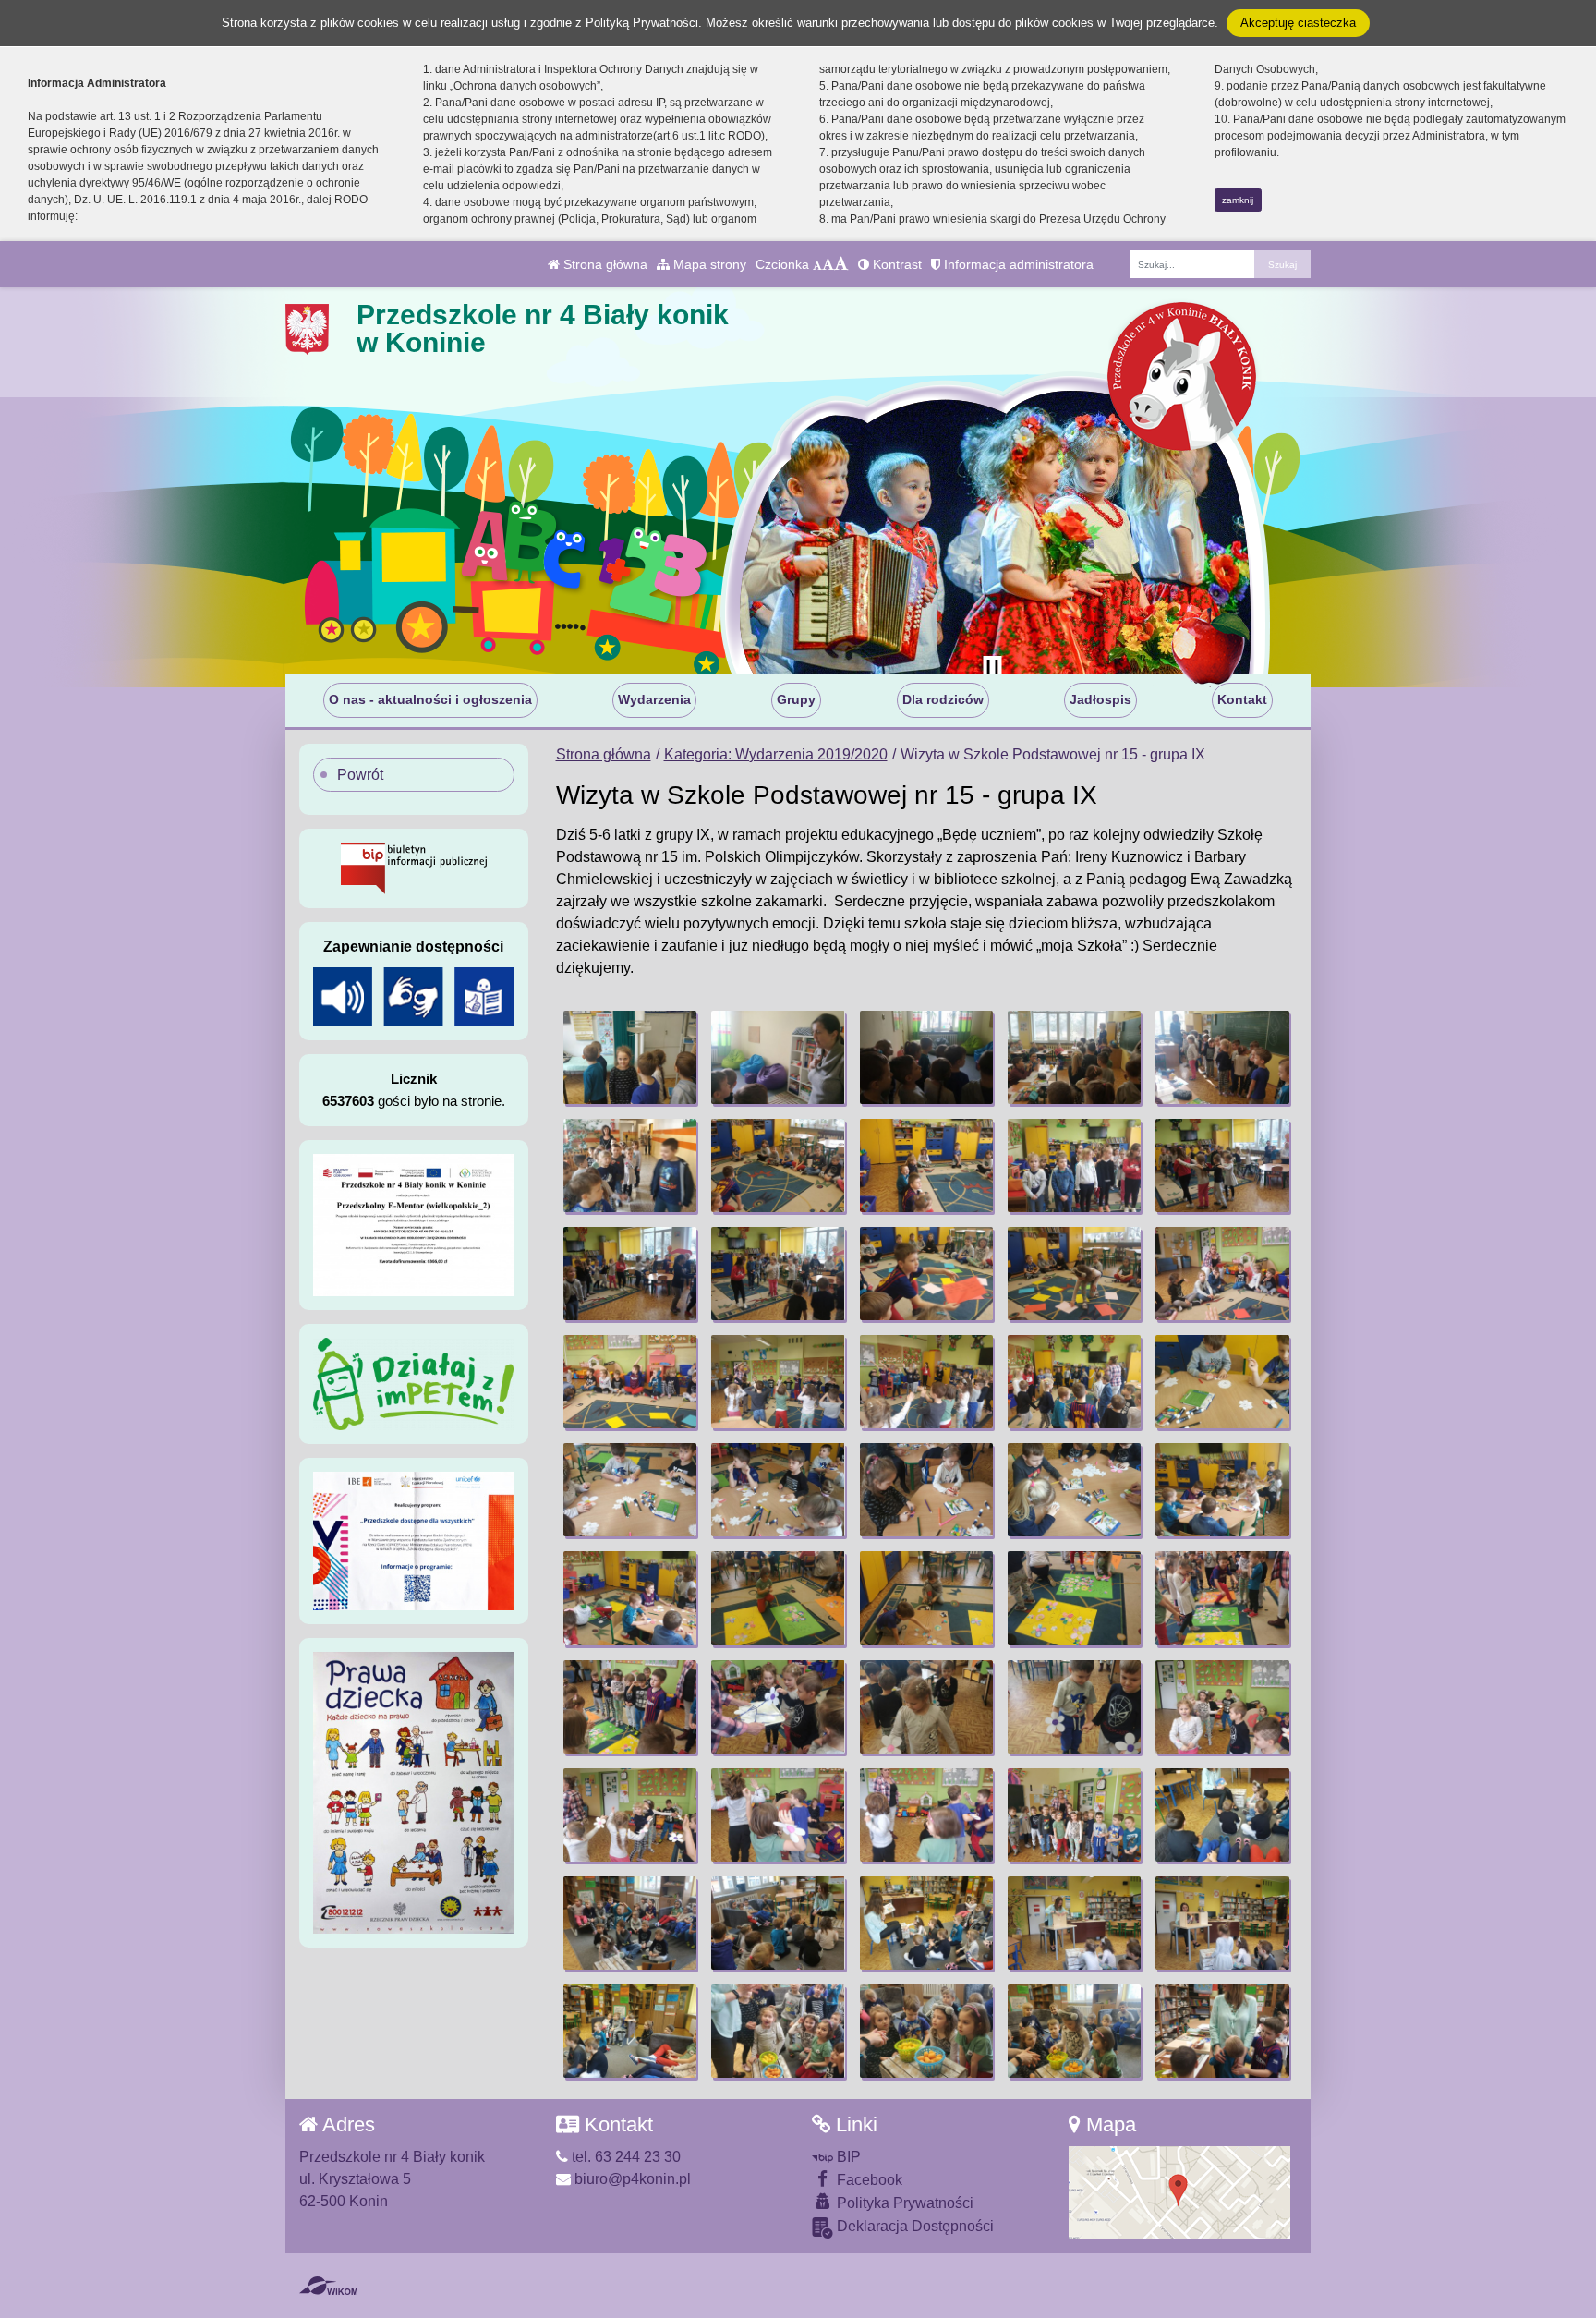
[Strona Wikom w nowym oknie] (328, 2286)
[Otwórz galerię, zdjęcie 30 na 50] (1222, 1598)
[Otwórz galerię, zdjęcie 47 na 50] (778, 2031)
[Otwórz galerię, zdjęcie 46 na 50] (630, 2031)
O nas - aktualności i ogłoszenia (430, 699)
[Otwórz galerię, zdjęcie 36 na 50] (630, 1815)
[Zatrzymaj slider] (992, 669)
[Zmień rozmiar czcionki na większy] (828, 264)
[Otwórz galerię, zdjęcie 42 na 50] (778, 1923)
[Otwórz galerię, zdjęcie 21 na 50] (630, 1490)
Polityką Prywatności (642, 23)
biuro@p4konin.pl (631, 2179)
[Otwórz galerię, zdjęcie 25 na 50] (1222, 1490)
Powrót (360, 775)
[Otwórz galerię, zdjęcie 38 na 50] (926, 1815)
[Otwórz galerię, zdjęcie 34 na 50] (1074, 1707)
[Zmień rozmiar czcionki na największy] (841, 264)
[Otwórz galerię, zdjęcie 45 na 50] (1222, 1923)
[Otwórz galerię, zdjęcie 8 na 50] (926, 1165)
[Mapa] (1179, 2192)
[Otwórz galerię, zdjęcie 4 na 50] (1074, 1057)
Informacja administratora (1017, 264)
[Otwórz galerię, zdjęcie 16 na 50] (630, 1382)
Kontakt (1242, 699)
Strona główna (604, 264)
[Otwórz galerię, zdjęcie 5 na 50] (1222, 1057)
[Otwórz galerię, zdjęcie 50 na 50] (1222, 2031)
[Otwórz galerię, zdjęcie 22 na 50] (778, 1490)
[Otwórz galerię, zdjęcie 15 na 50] (1222, 1274)
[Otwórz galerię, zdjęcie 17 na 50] (778, 1382)
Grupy (796, 699)
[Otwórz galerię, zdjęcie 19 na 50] (1074, 1382)
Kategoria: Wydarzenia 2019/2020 (776, 754)
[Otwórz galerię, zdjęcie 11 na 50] (630, 1274)
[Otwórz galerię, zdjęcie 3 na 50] (926, 1057)
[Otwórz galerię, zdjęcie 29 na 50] (1074, 1598)
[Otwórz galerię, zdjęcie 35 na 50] (1222, 1707)
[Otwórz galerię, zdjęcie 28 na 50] (926, 1598)
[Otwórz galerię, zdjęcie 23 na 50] (926, 1490)
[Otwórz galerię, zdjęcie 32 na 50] (778, 1707)
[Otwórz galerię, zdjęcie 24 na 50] (1074, 1490)
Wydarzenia (654, 699)
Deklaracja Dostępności (913, 2226)
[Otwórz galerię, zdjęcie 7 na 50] (778, 1165)
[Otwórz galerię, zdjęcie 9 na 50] (1074, 1165)
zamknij (1238, 200)
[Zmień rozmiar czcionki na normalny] (817, 264)
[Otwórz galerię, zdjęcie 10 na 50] (1222, 1165)
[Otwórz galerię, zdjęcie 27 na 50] (778, 1598)
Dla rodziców (943, 699)
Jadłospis (1100, 699)
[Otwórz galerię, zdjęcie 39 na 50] (1074, 1815)
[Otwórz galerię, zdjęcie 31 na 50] (630, 1707)
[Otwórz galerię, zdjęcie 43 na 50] (926, 1923)
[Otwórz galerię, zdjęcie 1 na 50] (630, 1057)
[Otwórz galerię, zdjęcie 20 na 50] (1222, 1382)
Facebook (868, 2180)
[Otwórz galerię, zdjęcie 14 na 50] (1074, 1274)
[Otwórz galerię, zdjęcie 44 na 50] (1074, 1923)
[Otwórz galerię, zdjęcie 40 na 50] (1222, 1815)
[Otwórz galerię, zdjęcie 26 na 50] (630, 1598)
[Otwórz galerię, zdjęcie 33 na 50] (926, 1707)
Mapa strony (708, 264)
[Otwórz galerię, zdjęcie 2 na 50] (778, 1057)
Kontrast (895, 264)
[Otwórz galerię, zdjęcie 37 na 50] (778, 1815)
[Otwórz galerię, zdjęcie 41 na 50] (630, 1923)
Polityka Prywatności (903, 2203)
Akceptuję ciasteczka (1298, 23)
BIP (847, 2157)
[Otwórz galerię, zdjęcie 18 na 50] (926, 1382)
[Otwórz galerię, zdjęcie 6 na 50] (630, 1165)
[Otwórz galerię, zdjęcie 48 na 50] (926, 2031)
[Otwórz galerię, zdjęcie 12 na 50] (778, 1274)
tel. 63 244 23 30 (624, 2157)
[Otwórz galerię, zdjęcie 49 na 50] (1074, 2031)
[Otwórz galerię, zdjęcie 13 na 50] (926, 1274)
